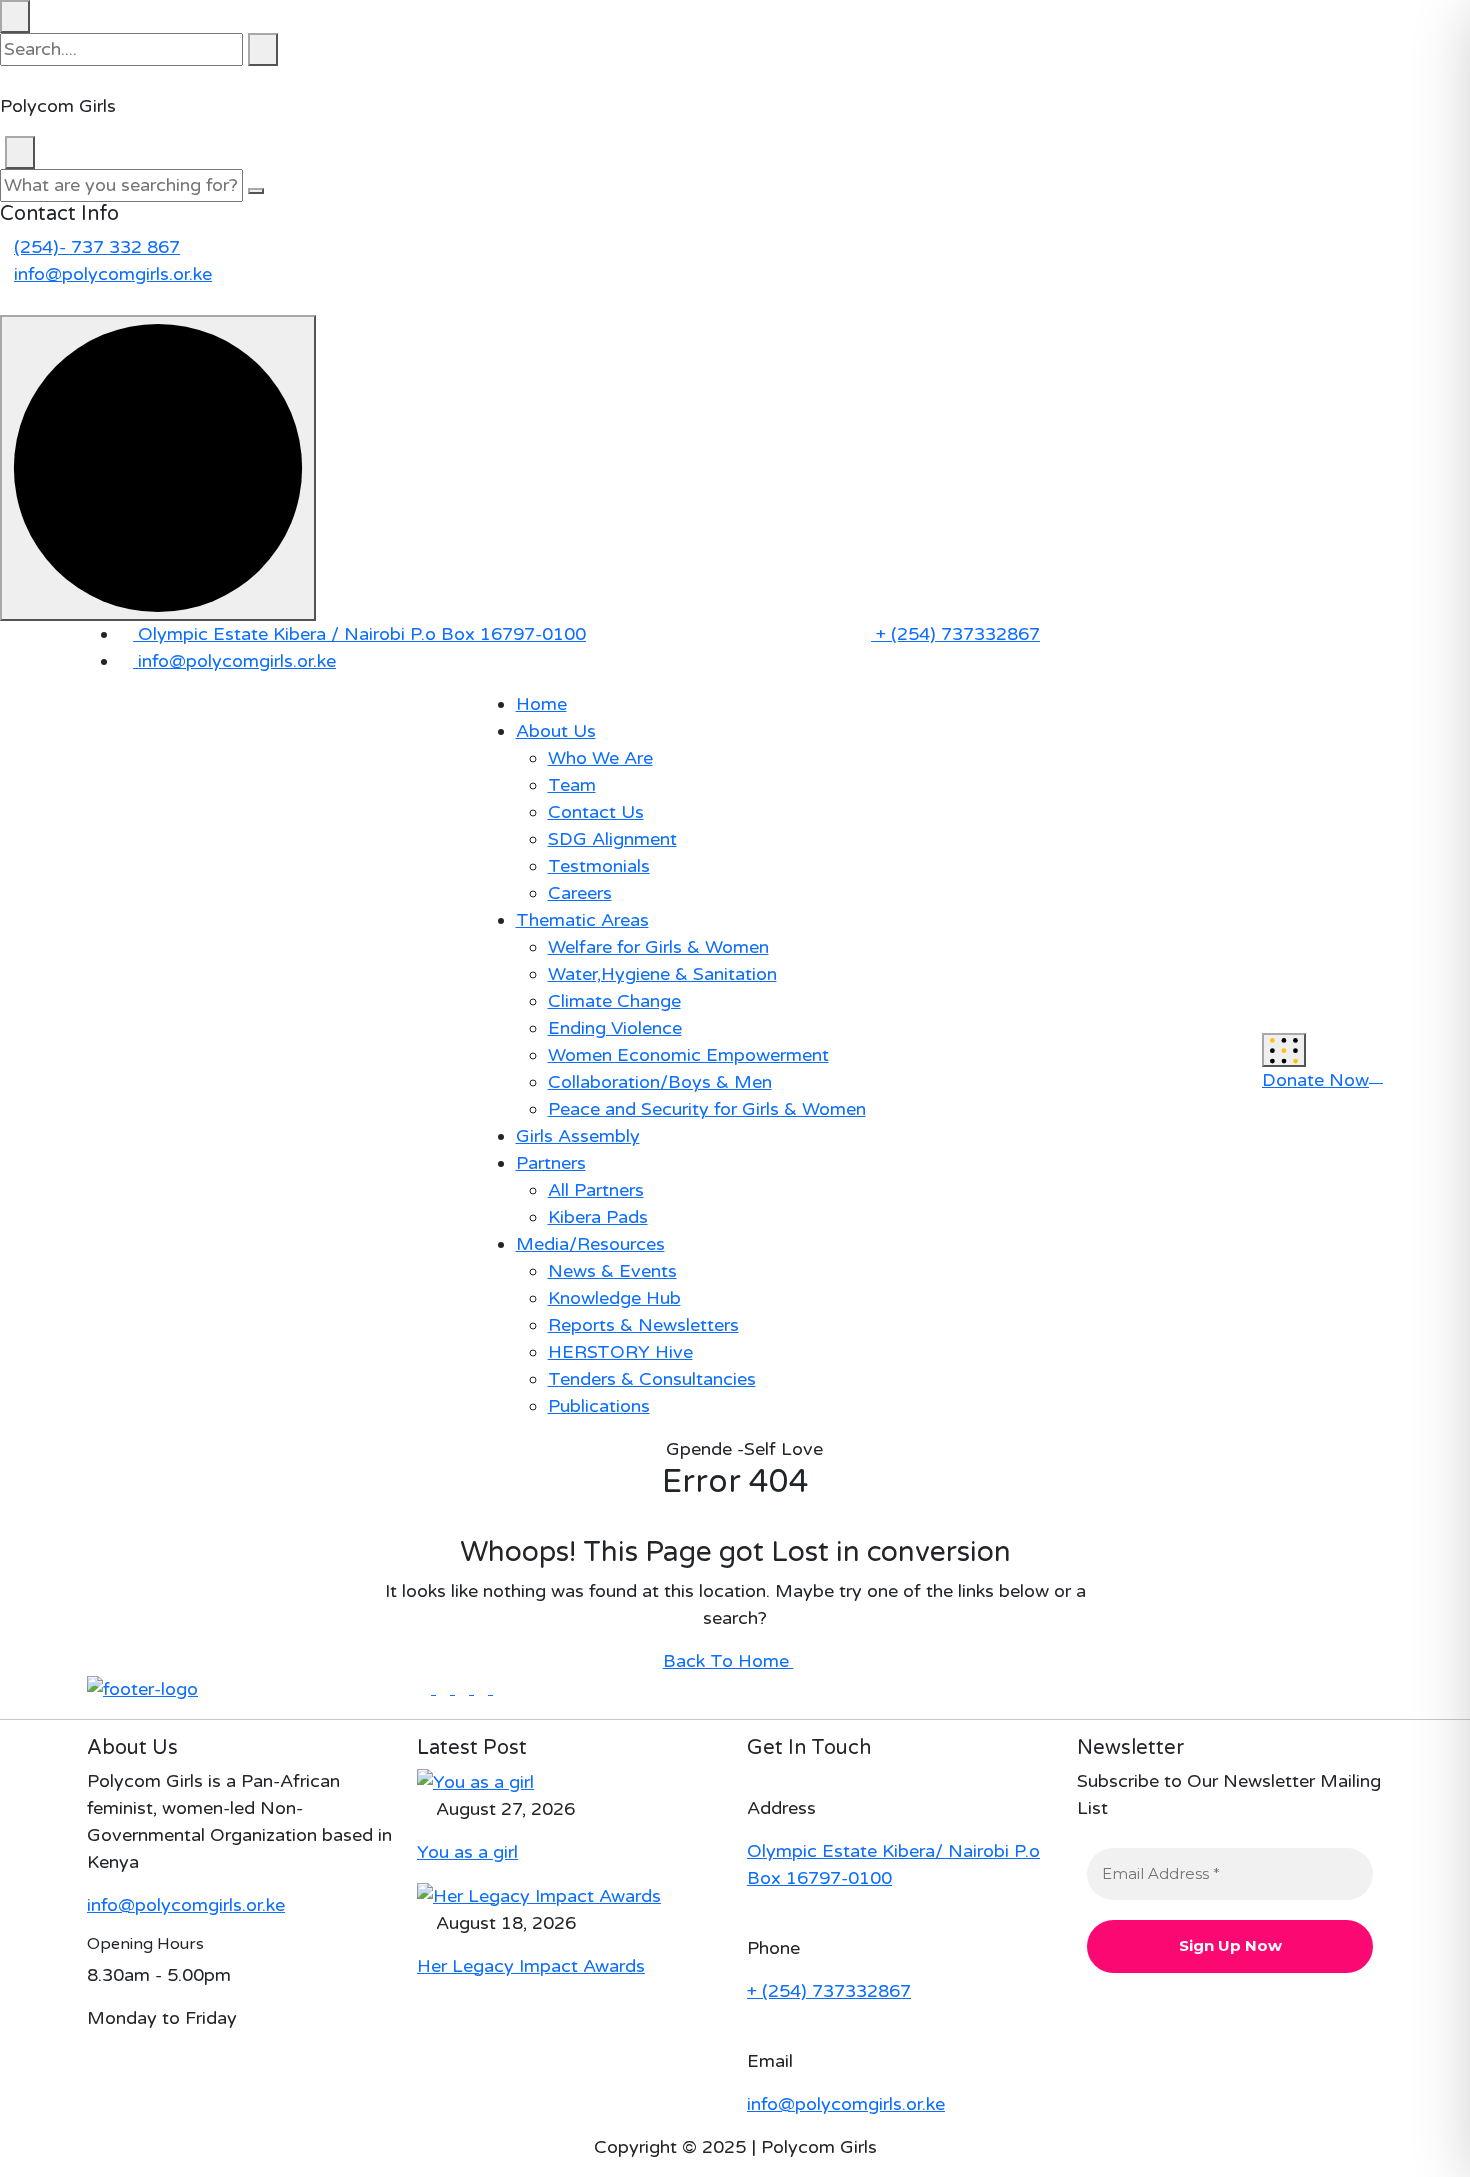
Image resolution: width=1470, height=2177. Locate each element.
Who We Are (600, 758)
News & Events (612, 1271)
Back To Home (728, 1661)
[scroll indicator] (158, 468)
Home (541, 704)
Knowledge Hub (614, 1298)
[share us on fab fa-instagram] (500, 1688)
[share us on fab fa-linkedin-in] (464, 1688)
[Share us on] (7, 301)
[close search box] (15, 16)
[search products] (263, 49)
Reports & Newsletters (643, 1325)
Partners (551, 1163)
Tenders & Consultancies (652, 1379)
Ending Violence (615, 1028)
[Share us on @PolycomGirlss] (920, 677)
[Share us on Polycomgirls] (864, 677)
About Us (556, 731)
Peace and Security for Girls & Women (707, 1109)
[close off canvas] (20, 152)
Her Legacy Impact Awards (531, 1966)
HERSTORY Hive (620, 1352)
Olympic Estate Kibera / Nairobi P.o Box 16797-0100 (359, 634)
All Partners (596, 1190)
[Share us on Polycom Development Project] (892, 677)
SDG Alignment (612, 839)
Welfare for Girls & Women (658, 947)
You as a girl (467, 1852)
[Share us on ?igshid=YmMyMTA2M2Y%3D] (906, 677)
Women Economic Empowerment (688, 1055)
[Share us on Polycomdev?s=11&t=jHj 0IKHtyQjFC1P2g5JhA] (878, 677)
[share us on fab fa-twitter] (445, 1688)
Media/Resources (590, 1244)
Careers (580, 893)
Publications (599, 1406)
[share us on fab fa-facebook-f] (426, 1688)
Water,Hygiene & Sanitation (662, 974)
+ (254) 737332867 (955, 634)
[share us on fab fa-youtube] (483, 1688)
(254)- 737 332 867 (97, 247)
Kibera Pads (598, 1217)
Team (572, 785)
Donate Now (1315, 1080)
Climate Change (614, 1001)
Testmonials (599, 866)
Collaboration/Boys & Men (660, 1082)
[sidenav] (1284, 1049)
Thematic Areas (582, 920)
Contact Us (596, 812)
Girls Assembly (578, 1136)
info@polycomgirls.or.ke (113, 274)
